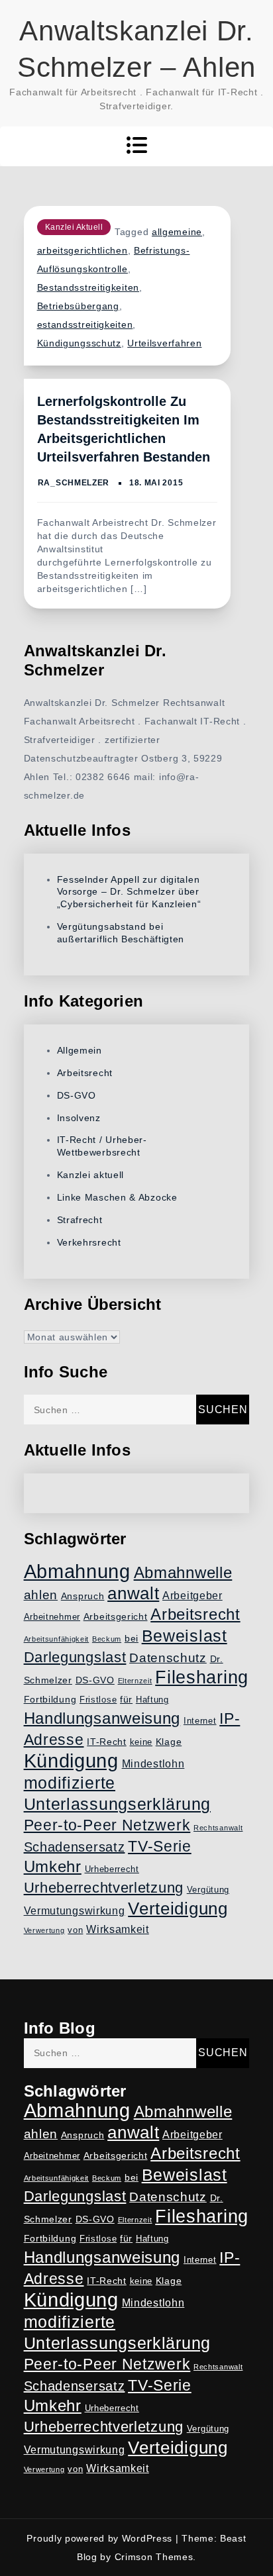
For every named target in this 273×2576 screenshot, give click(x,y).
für (126, 1699)
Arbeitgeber (192, 1596)
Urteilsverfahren (164, 343)
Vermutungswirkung (75, 1911)
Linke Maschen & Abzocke (117, 1197)
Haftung (152, 1700)
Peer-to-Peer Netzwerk (107, 1825)
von (75, 1930)
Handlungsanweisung (102, 1718)
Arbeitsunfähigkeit (57, 1639)
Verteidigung (178, 1908)
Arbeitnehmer (52, 1617)
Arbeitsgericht (116, 1616)
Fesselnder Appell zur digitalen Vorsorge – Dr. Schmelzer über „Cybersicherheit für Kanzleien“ (129, 892)
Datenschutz (168, 1658)
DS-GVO (77, 1095)
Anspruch (83, 1596)
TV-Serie (160, 1846)
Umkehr (53, 1866)
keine (141, 1742)
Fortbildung (50, 1699)
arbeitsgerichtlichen (82, 250)
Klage (169, 1742)
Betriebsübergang (78, 306)
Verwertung (44, 1930)
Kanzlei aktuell (74, 227)
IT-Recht (107, 1742)
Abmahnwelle (183, 1573)
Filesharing (202, 1677)
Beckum (107, 1639)
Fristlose (98, 1700)
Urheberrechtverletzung (104, 1888)
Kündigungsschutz (79, 343)
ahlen (41, 1595)
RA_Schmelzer (74, 483)
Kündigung (71, 1761)
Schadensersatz (75, 1847)
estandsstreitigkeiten (85, 324)
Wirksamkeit (118, 1929)
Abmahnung (77, 1571)
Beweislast (185, 1636)
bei (132, 1638)
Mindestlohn (153, 1764)
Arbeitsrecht (85, 1073)
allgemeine (177, 232)
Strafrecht (80, 1220)
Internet (200, 1721)
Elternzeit (135, 1681)
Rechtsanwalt (218, 1828)
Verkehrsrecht (89, 1242)
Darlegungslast (75, 1657)
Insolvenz (79, 1118)
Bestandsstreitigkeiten (88, 287)
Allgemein (80, 1050)
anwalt (133, 1593)
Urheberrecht (112, 1869)
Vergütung (208, 1890)
